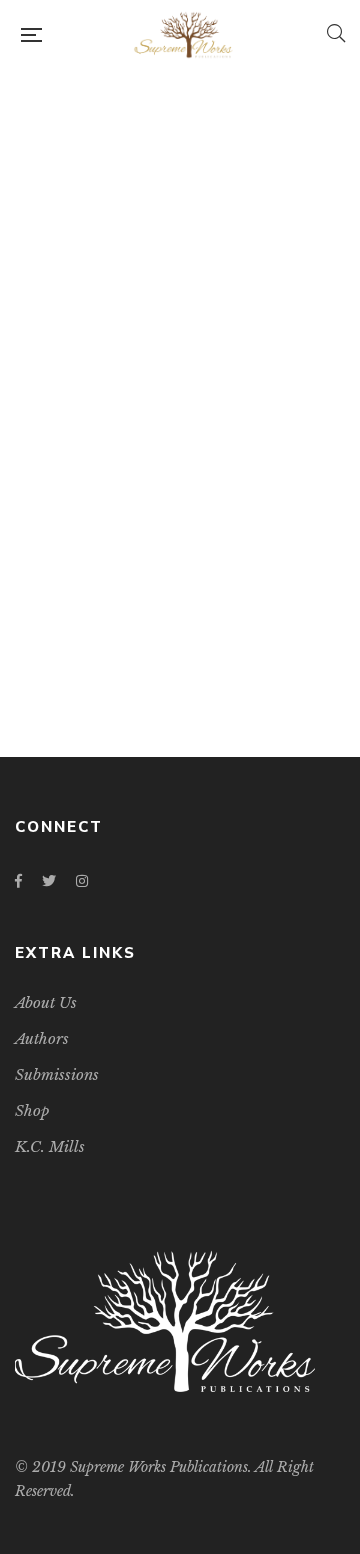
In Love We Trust (180, 648)
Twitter (49, 881)
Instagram (82, 881)
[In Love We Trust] (180, 372)
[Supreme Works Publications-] (184, 35)
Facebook (18, 881)
